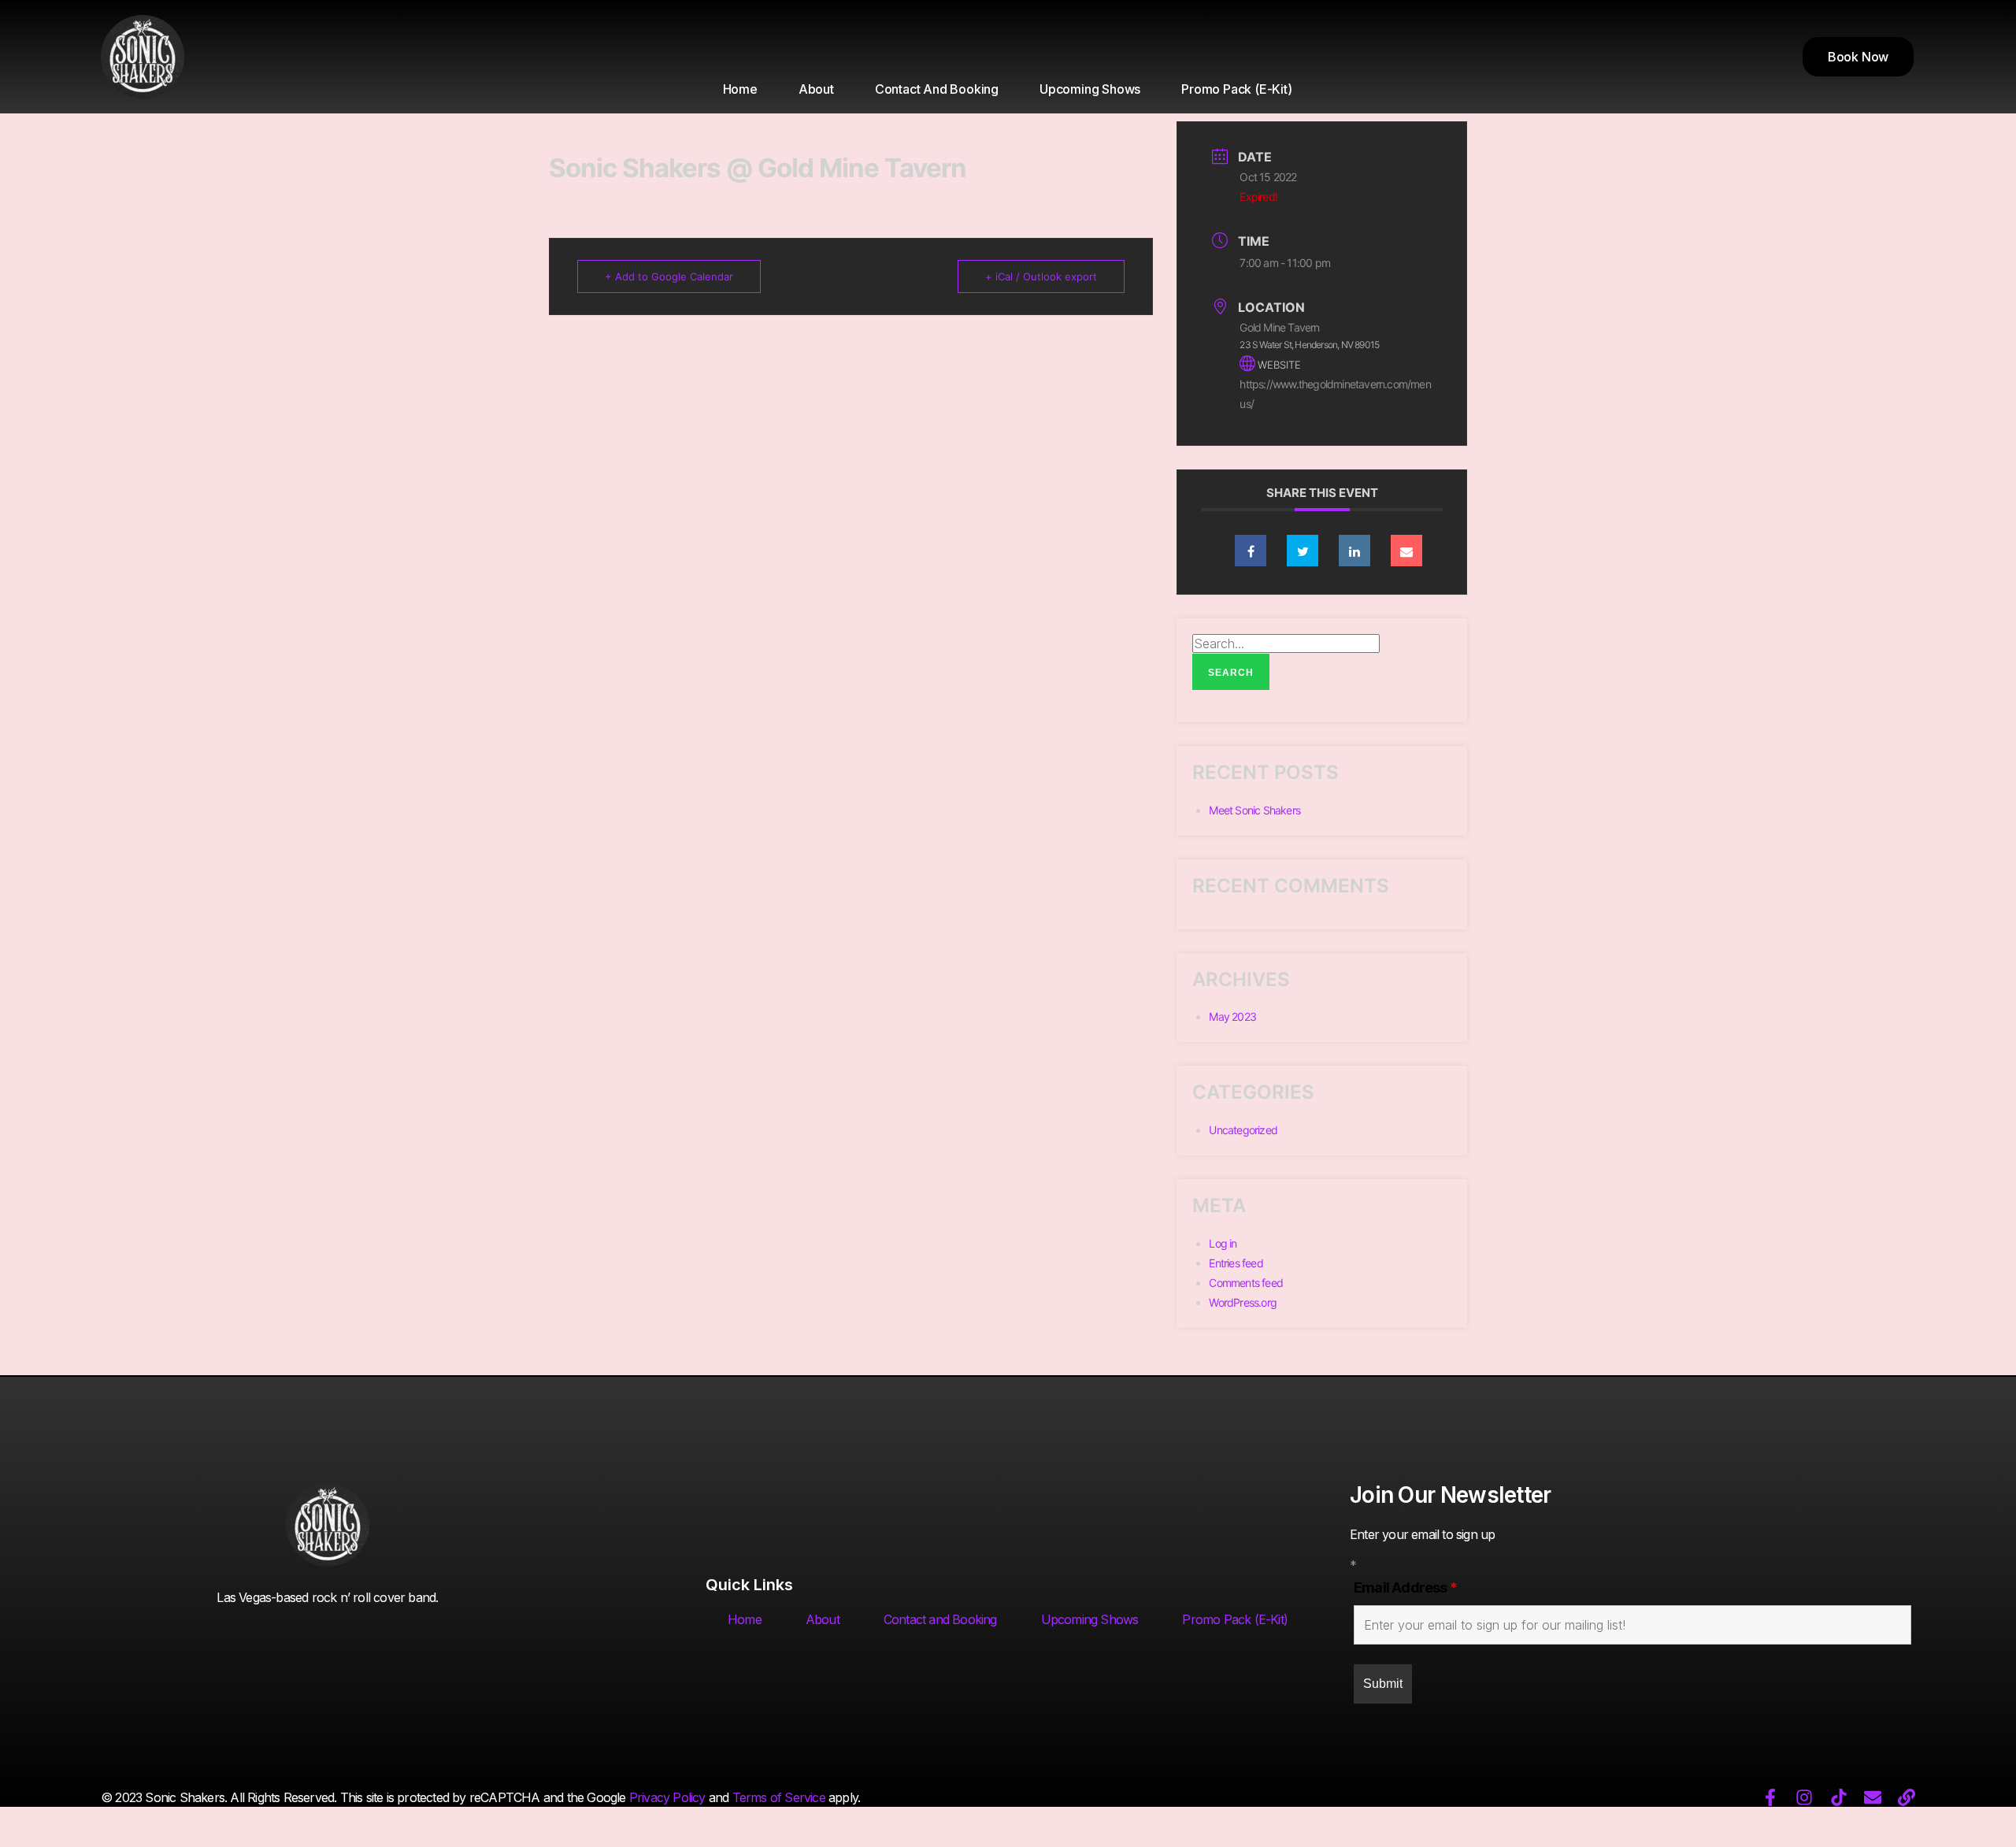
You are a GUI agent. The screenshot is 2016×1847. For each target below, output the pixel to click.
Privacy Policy (667, 1797)
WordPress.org (1243, 1302)
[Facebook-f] (1770, 1797)
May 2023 (1232, 1016)
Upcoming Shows (1090, 89)
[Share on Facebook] (1251, 551)
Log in (1223, 1243)
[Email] (1406, 551)
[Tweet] (1303, 551)
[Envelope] (1873, 1797)
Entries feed (1236, 1263)
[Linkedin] (1354, 551)
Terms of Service (779, 1797)
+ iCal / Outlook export (1041, 276)
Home (740, 89)
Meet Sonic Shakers (1254, 810)
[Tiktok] (1839, 1797)
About (816, 89)
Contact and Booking (937, 89)
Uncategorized (1243, 1130)
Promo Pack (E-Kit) (1236, 89)
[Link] (1907, 1797)
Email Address (1405, 1587)
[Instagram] (1804, 1797)
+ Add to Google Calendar (669, 276)
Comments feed (1246, 1283)
